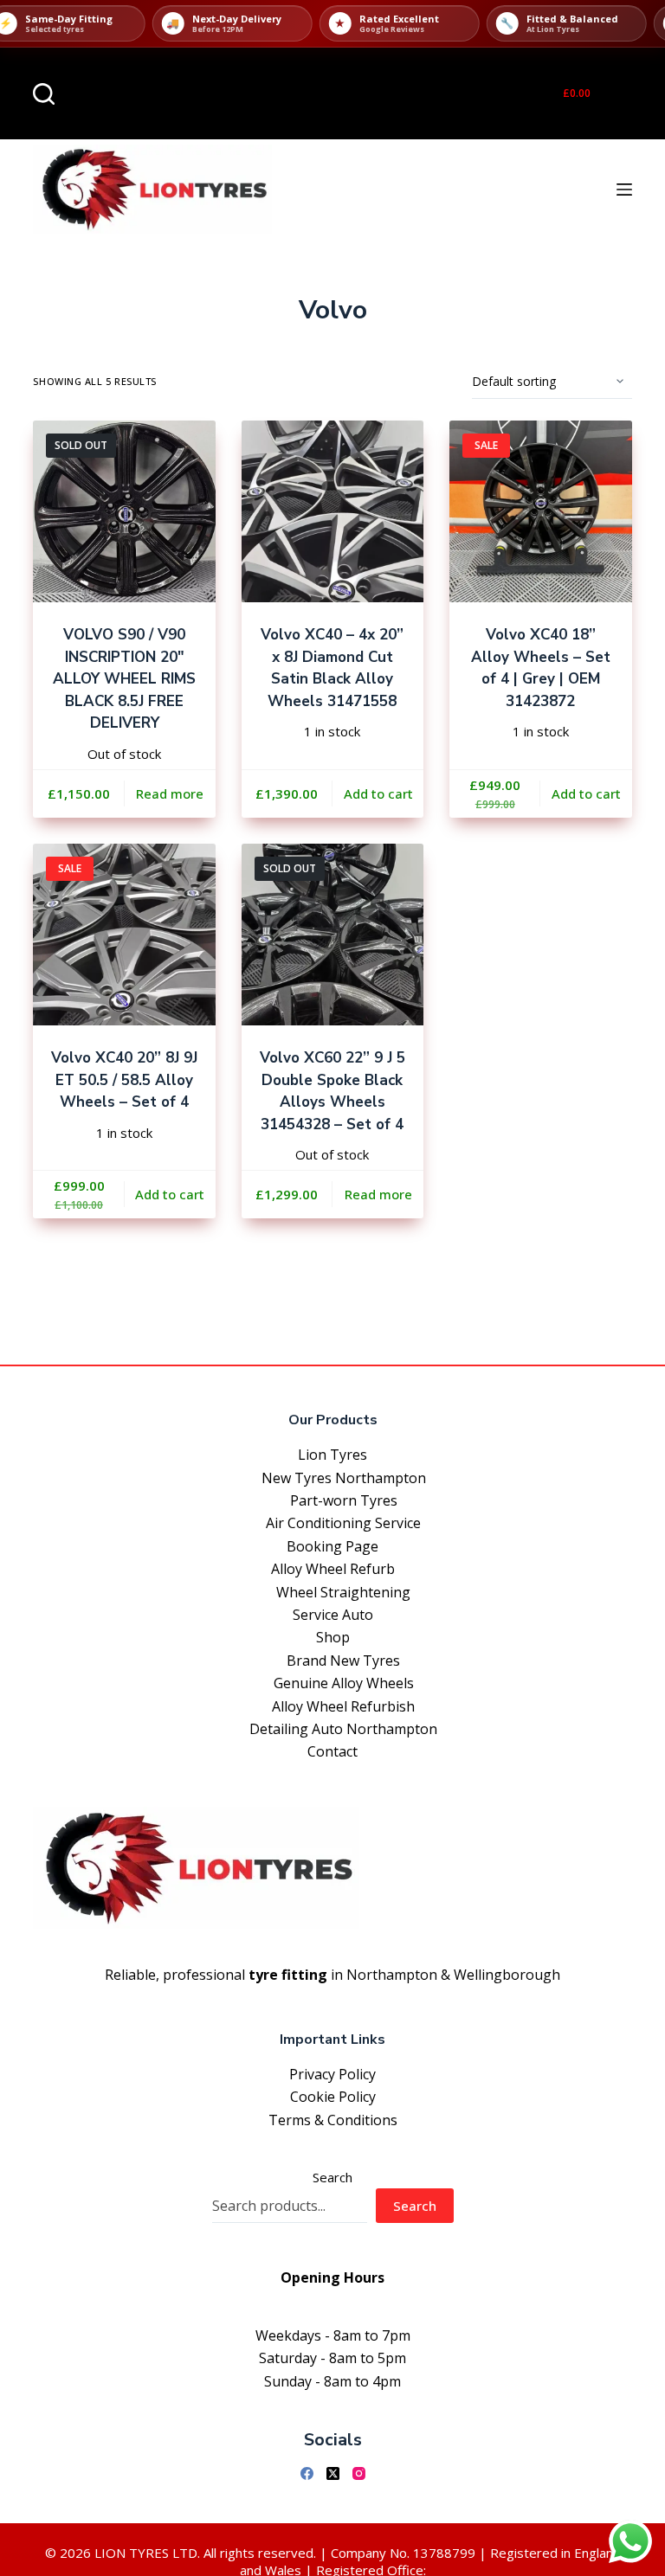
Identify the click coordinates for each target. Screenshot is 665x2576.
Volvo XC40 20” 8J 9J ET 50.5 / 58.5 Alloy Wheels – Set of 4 (124, 1080)
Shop (333, 1637)
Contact (332, 1751)
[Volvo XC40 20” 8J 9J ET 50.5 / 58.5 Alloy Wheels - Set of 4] (124, 935)
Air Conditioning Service (343, 1523)
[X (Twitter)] (333, 2473)
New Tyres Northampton (344, 1478)
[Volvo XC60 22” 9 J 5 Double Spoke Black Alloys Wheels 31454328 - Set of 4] (332, 935)
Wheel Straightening (343, 1592)
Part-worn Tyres (344, 1500)
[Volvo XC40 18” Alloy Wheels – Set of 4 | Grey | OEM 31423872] (540, 511)
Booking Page (332, 1546)
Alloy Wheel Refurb (333, 1569)
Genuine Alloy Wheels (344, 1683)
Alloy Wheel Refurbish (343, 1706)
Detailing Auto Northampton (343, 1729)
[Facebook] (307, 2473)
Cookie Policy (333, 2097)
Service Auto (333, 1615)
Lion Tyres (332, 1455)
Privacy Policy (332, 2074)
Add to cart (378, 793)
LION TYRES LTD (146, 2553)
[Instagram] (359, 2473)
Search (332, 2177)
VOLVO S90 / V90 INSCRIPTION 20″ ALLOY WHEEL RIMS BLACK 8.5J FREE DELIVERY (124, 679)
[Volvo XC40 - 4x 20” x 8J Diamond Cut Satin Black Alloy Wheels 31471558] (332, 511)
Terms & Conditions (333, 2120)
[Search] (44, 94)
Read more (170, 793)
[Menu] (624, 190)
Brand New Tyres (343, 1661)
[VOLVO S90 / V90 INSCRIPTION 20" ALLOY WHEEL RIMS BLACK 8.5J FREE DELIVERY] (124, 511)
